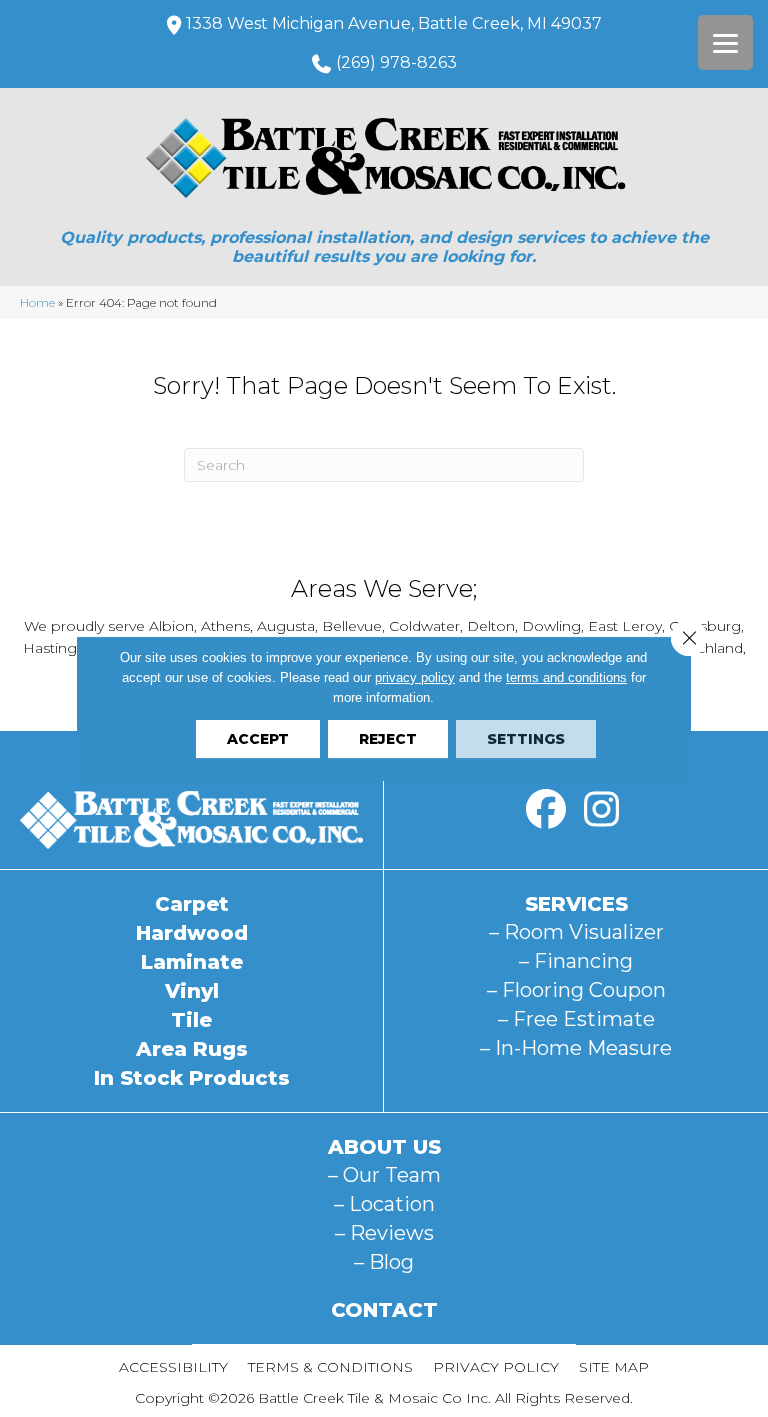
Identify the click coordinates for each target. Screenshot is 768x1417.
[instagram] (601, 810)
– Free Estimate (576, 1019)
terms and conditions (566, 677)
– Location (384, 1204)
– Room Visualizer (576, 932)
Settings (526, 739)
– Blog (384, 1262)
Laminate (192, 962)
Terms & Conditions (330, 1367)
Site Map (614, 1367)
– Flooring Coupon (576, 990)
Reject (388, 739)
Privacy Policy (496, 1367)
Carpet (192, 904)
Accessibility (173, 1367)
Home (37, 302)
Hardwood (192, 933)
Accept (258, 739)
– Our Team (384, 1175)
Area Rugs (192, 1049)
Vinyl (192, 991)
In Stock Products (192, 1078)
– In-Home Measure (576, 1048)
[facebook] (546, 810)
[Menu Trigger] (725, 42)
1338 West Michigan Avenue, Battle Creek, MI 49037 (394, 23)
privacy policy (415, 677)
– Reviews (384, 1233)
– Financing (576, 961)
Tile (191, 1020)
